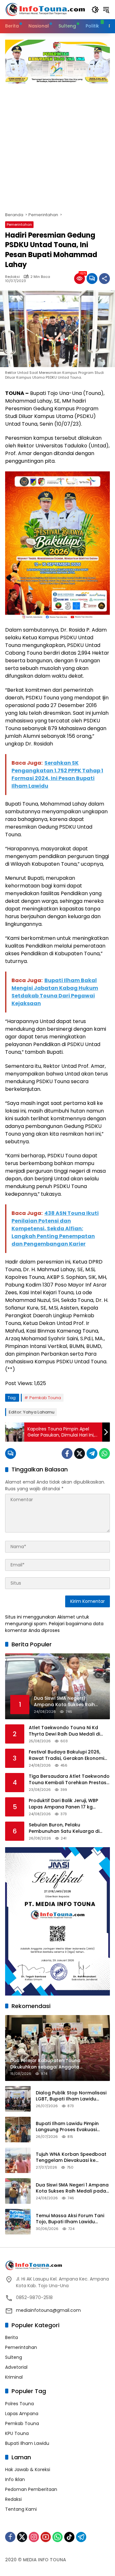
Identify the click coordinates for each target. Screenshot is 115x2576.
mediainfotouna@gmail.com (48, 2310)
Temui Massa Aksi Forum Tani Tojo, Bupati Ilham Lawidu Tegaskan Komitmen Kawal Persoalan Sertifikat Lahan (70, 2219)
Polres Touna (19, 2404)
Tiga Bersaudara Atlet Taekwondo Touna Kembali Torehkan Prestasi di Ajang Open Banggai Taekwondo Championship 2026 (69, 1780)
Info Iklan (15, 2479)
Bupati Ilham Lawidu (27, 2443)
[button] (95, 10)
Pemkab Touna (45, 1398)
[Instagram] (34, 2537)
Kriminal (14, 2377)
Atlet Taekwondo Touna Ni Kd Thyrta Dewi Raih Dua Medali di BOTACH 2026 (64, 1731)
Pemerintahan (19, 225)
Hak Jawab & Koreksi (28, 2470)
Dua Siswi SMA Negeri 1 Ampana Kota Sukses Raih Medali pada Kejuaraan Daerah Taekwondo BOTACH (72, 2188)
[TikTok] (69, 2537)
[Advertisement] (57, 145)
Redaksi (12, 277)
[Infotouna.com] (45, 9)
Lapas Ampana (22, 2414)
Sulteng (14, 2357)
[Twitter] (80, 1453)
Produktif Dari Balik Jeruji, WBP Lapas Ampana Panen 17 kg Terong (63, 1804)
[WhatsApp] (104, 1453)
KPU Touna (17, 2433)
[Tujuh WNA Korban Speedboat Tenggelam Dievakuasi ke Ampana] (18, 2160)
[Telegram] (92, 1453)
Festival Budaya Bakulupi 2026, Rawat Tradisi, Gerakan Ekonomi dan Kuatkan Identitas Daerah (66, 1755)
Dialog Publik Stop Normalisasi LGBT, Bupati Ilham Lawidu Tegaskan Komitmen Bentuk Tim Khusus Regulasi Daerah (71, 2096)
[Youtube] (46, 2537)
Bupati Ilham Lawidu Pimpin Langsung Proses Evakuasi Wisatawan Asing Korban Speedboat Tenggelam (67, 2127)
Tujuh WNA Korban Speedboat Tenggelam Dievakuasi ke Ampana (71, 2158)
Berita (11, 2337)
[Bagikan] (104, 279)
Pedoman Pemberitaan (31, 2489)
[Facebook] (67, 1453)
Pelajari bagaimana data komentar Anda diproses (54, 1627)
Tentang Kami (21, 2509)
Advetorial (16, 2367)
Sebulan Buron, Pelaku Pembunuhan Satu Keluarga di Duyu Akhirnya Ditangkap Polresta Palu (68, 1828)
